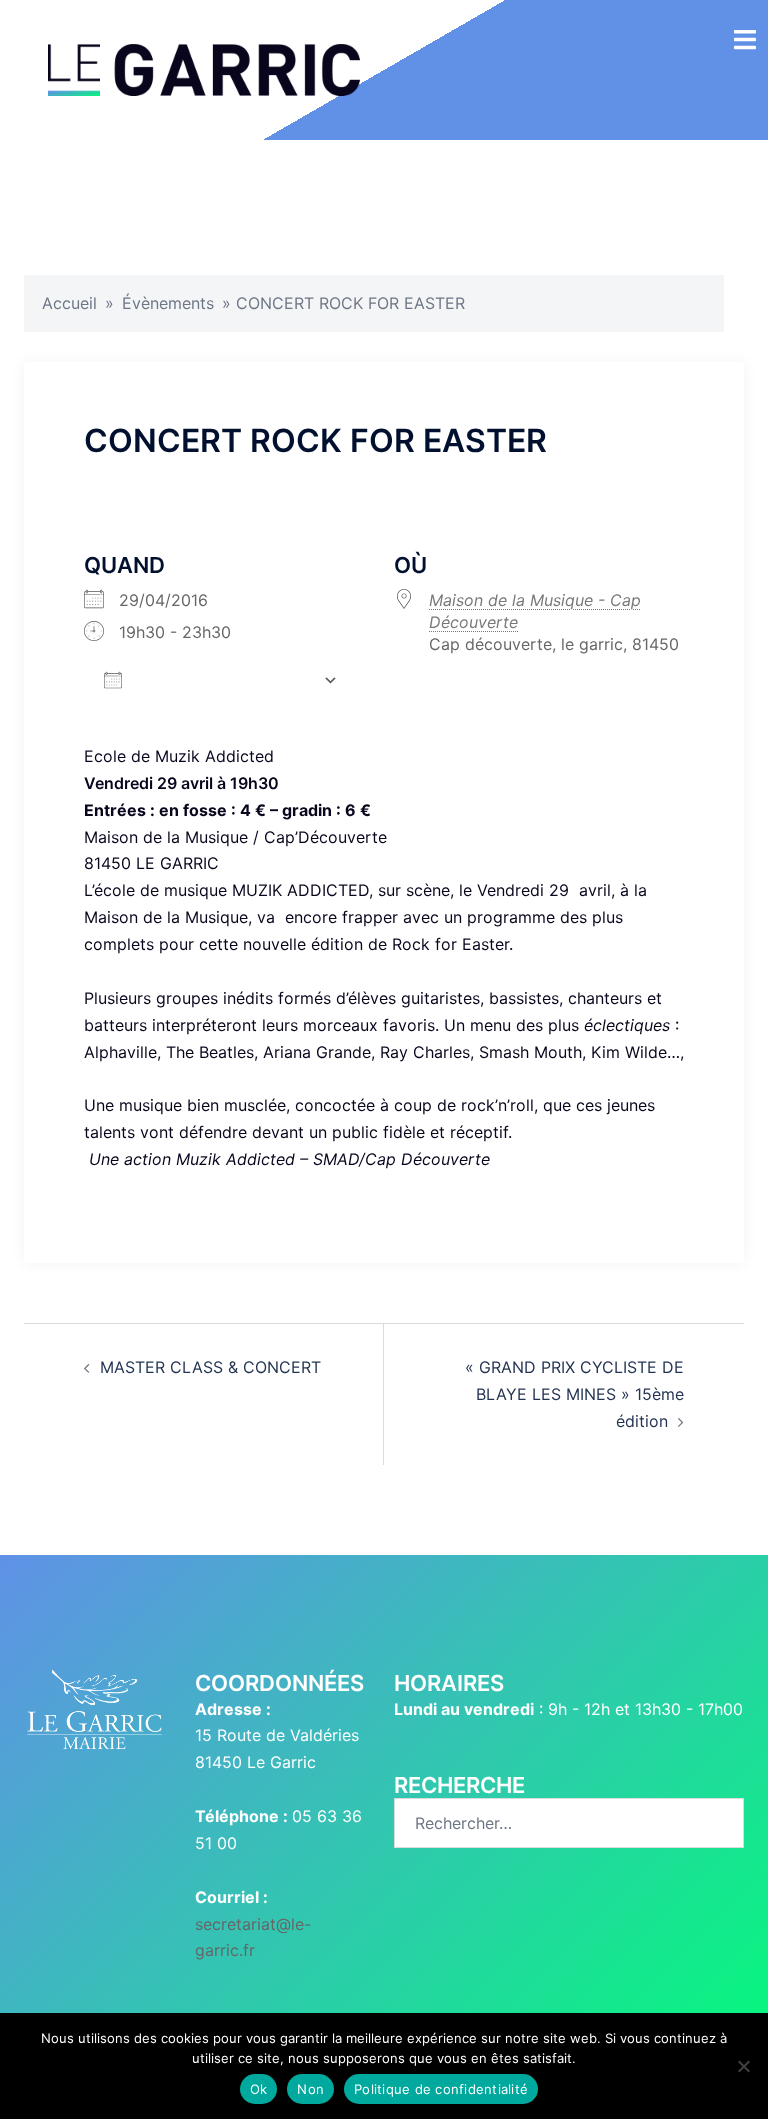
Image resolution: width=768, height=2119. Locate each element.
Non (310, 2089)
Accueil (69, 303)
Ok (259, 2089)
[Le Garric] (204, 68)
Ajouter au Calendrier (222, 679)
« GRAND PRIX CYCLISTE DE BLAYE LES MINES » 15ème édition (574, 1394)
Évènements (168, 303)
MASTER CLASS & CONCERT (210, 1367)
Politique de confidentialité (441, 2089)
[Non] (743, 2066)
